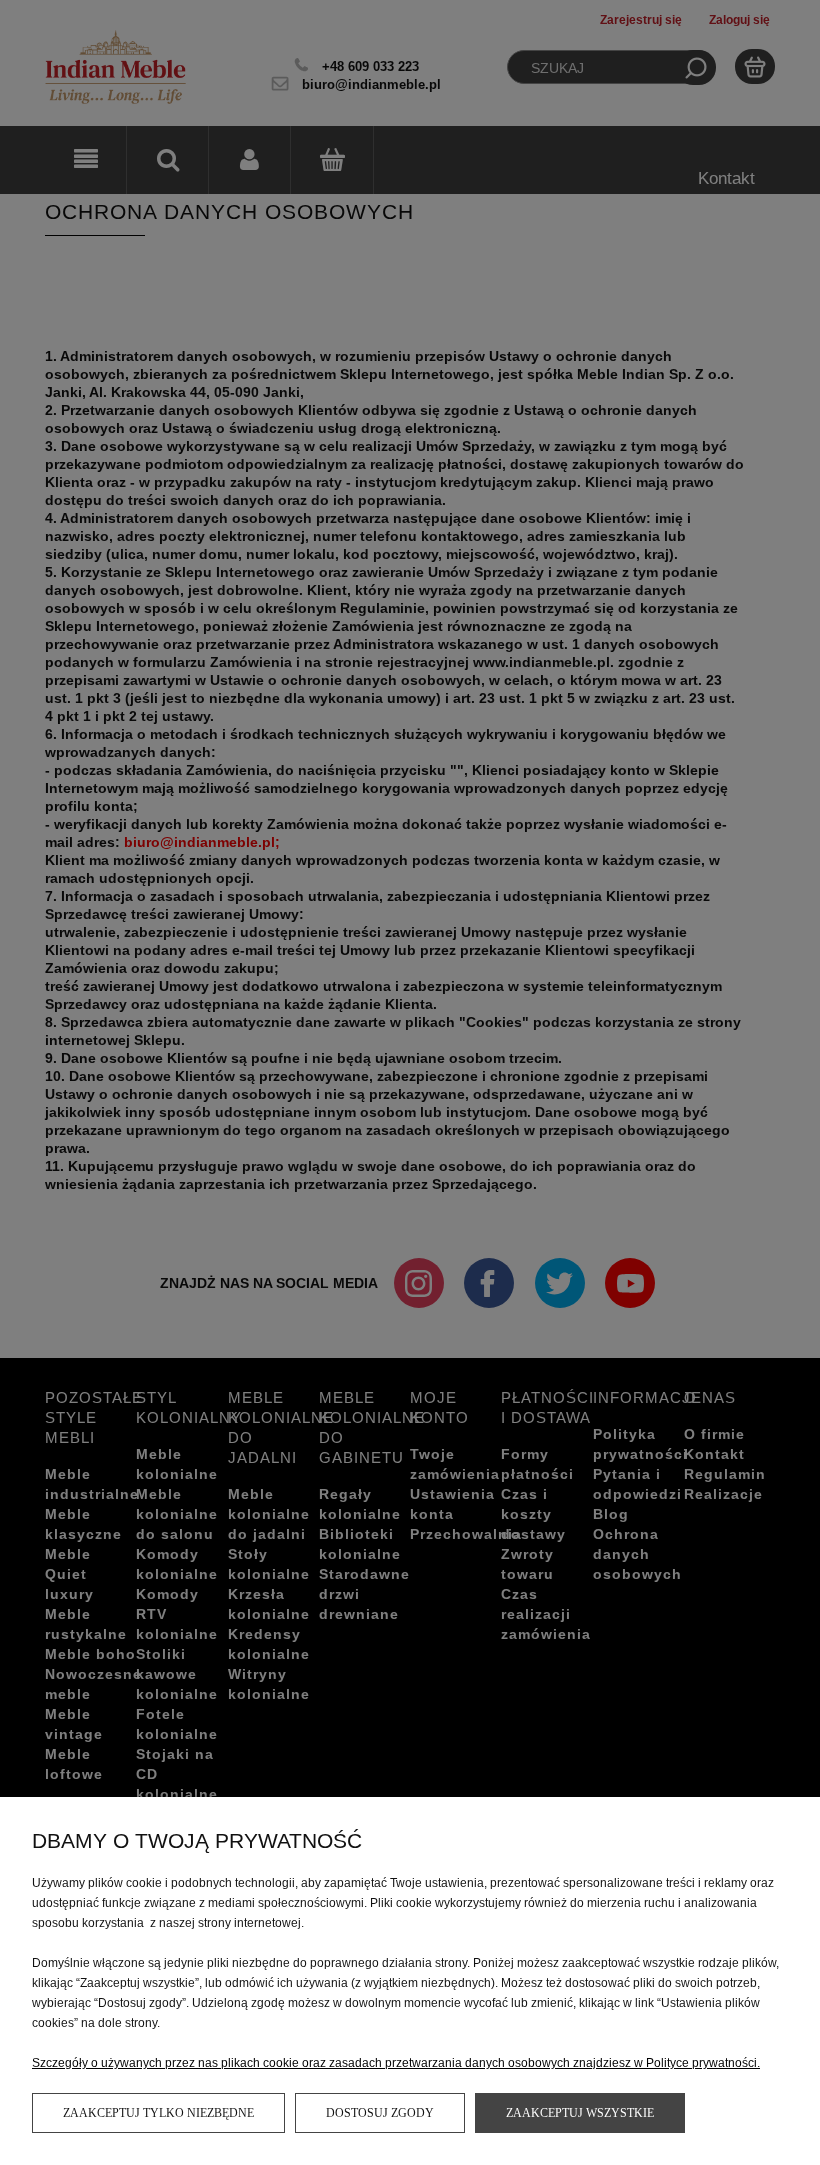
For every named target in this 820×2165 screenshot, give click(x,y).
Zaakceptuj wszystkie (580, 2113)
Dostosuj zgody (380, 2113)
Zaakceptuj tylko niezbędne (158, 2113)
